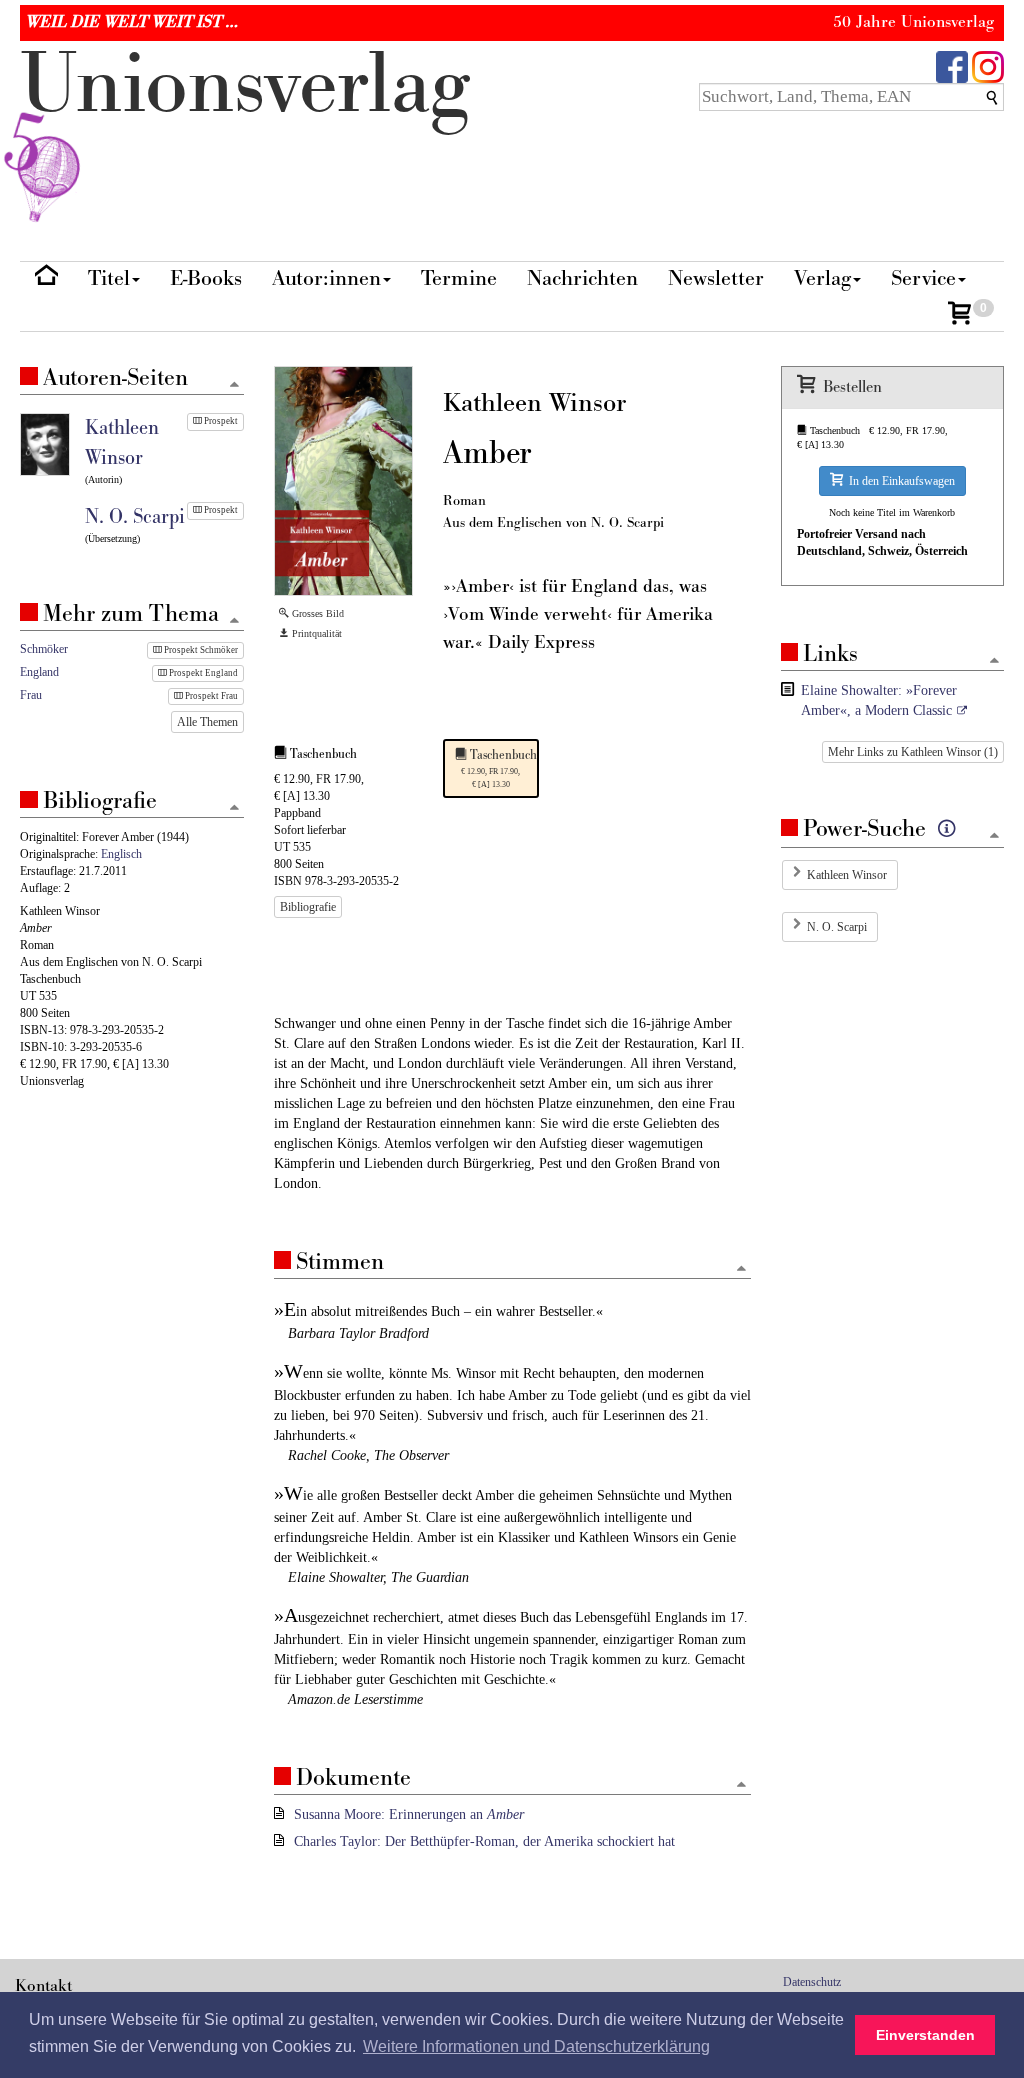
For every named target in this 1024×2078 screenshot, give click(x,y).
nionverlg (245, 85)
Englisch (121, 854)
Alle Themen (207, 722)
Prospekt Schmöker (200, 650)
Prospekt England (202, 673)
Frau (31, 695)
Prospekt (220, 421)
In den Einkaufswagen (899, 481)
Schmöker (44, 649)
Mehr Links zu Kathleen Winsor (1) (913, 752)
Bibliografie (308, 907)
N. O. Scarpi (837, 927)
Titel (109, 278)
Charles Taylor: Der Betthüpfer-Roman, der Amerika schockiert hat (484, 1841)
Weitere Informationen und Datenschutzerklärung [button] (536, 2046)
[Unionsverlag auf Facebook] (952, 65)
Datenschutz (812, 1982)
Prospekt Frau (210, 696)
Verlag (822, 278)
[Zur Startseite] (46, 279)
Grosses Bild (316, 613)
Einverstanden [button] (925, 2035)
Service (923, 278)
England (39, 672)
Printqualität (315, 633)
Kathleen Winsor (847, 875)
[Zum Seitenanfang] (741, 1269)
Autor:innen (326, 278)
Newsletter (716, 278)
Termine (459, 278)
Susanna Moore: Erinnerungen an (409, 1814)
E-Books (206, 278)
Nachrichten (582, 278)
